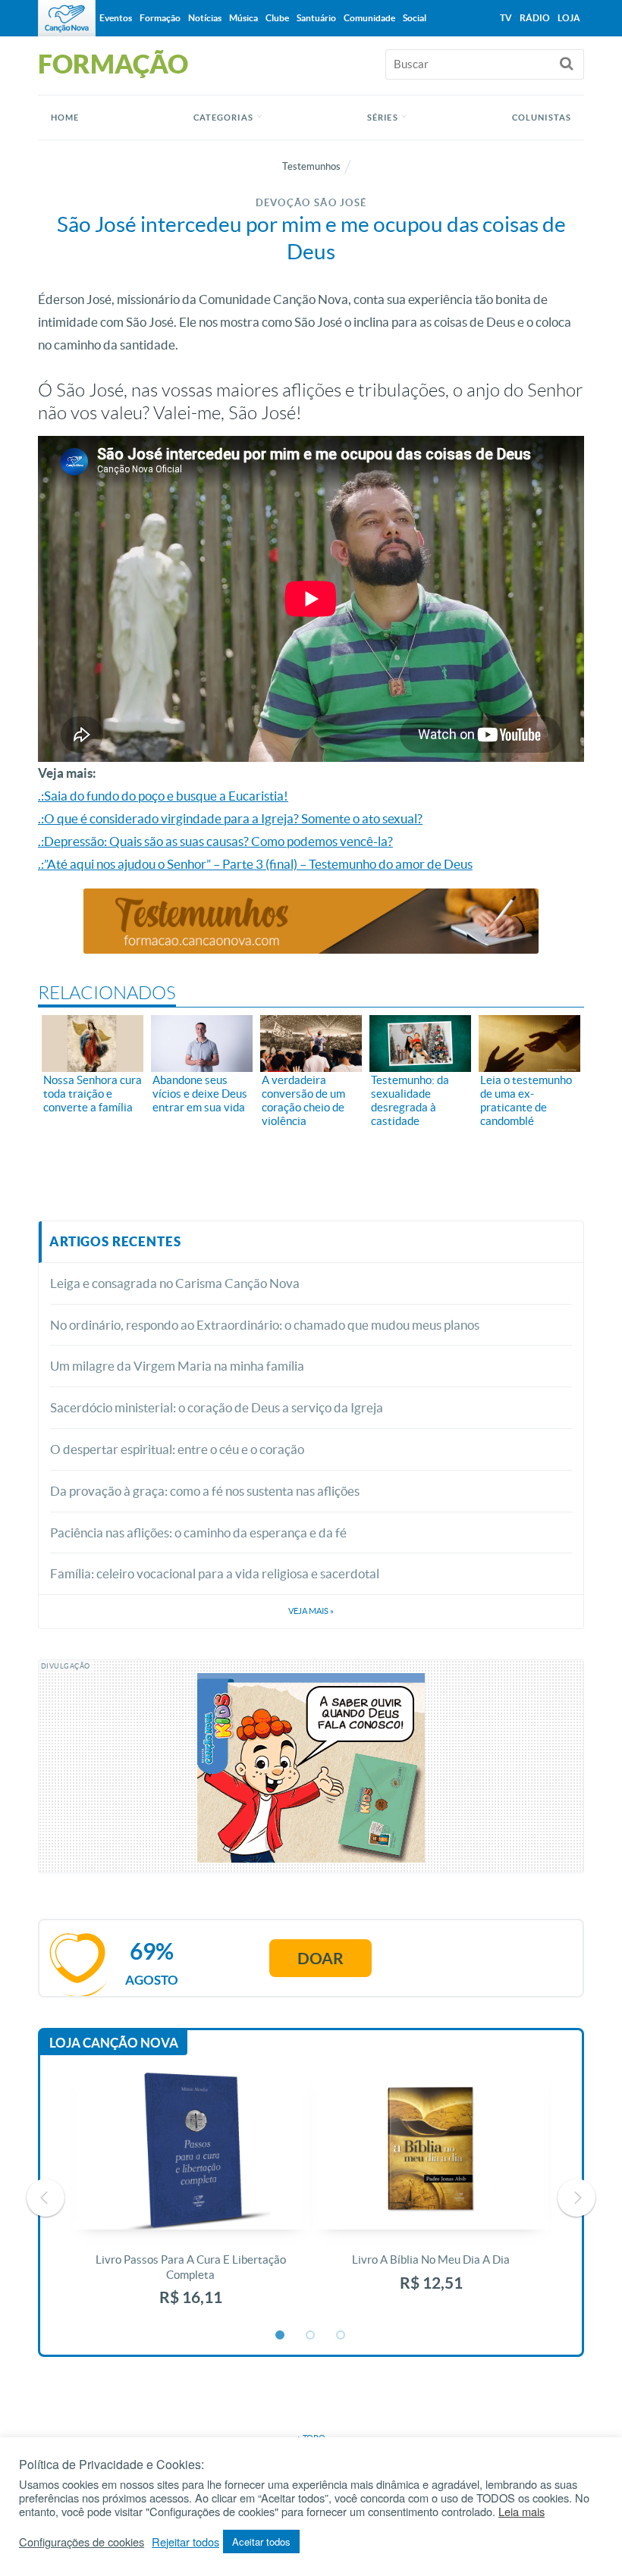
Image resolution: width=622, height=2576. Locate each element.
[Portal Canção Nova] (67, 18)
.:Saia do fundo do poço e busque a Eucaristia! (163, 796)
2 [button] (311, 2336)
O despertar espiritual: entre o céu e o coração (177, 1449)
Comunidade (369, 18)
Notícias (205, 18)
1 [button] (281, 2336)
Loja (569, 18)
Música (243, 18)
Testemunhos (311, 166)
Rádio (535, 18)
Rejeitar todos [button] (185, 2542)
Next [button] (576, 2198)
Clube (277, 18)
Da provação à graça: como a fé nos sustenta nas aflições (205, 1491)
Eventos (116, 18)
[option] (191, 2197)
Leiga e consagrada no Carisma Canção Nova (175, 1283)
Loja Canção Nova (114, 2043)
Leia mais (521, 2512)
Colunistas (542, 118)
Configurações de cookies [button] (82, 2542)
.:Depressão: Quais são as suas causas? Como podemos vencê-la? (215, 841)
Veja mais (311, 1611)
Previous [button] (46, 2198)
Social (415, 18)
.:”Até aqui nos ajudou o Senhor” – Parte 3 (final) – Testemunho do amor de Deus (255, 864)
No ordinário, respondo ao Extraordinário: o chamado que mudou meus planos (265, 1325)
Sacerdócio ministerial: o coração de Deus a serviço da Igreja (217, 1407)
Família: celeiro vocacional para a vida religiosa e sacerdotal (215, 1573)
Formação (160, 18)
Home (65, 118)
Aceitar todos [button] (261, 2542)
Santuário (316, 18)
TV (506, 18)
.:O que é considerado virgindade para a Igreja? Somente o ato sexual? (230, 818)
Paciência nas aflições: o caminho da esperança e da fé (198, 1532)
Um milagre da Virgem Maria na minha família (177, 1366)
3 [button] (341, 2336)
